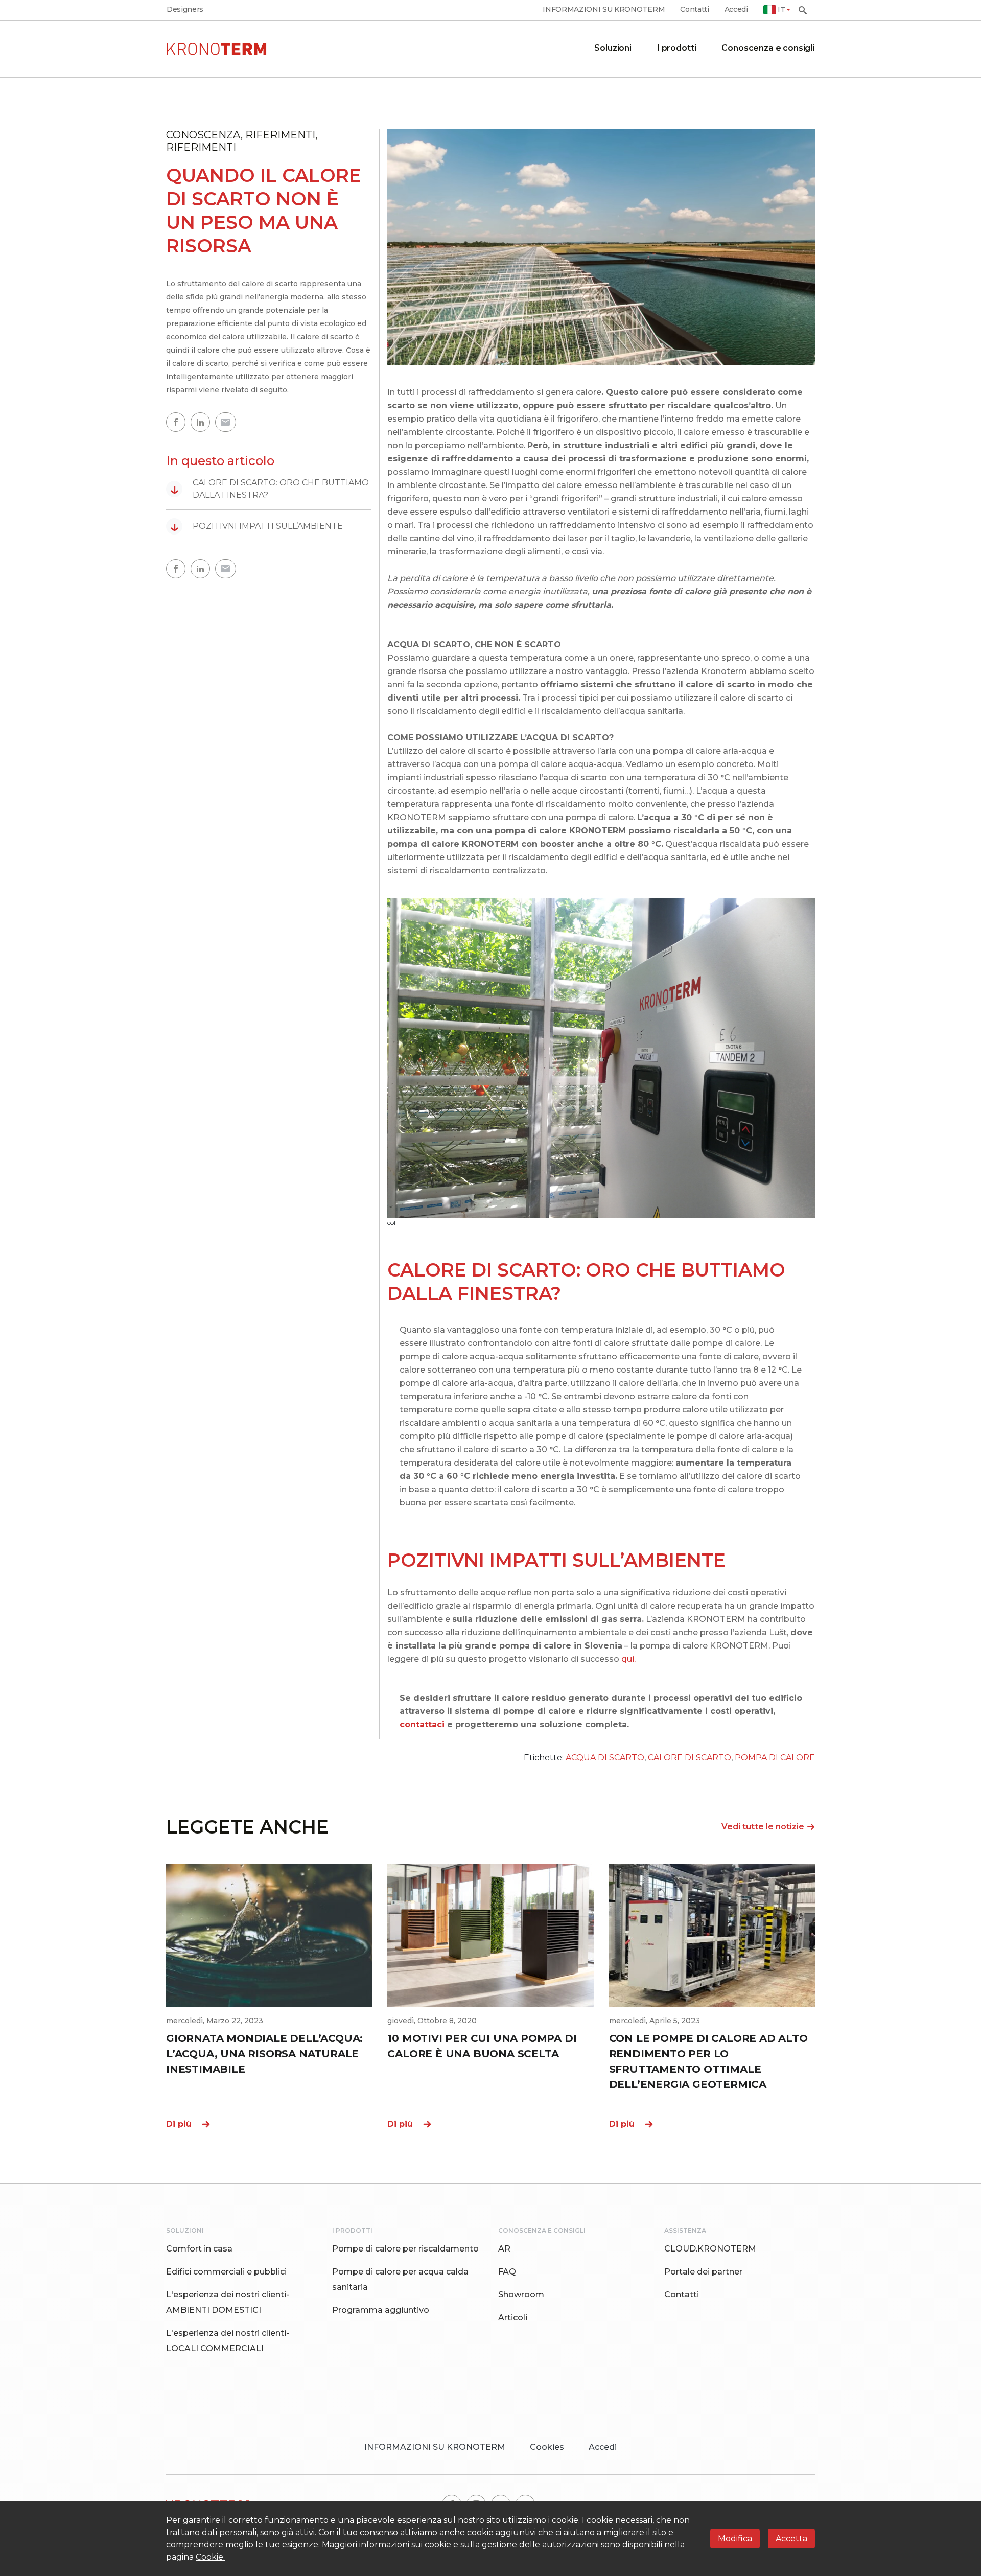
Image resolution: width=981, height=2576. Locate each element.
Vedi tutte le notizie (763, 1827)
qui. (628, 1659)
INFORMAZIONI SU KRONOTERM (604, 9)
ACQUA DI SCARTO (605, 1758)
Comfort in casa (199, 2249)
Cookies (547, 2447)
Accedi (736, 9)
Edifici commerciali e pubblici (226, 2272)
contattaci (422, 1724)
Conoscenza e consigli (768, 48)
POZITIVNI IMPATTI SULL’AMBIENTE (256, 526)
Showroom (521, 2295)
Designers (185, 9)
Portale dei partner (703, 2272)
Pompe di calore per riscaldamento (405, 2249)
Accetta (791, 2538)
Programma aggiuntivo (381, 2310)
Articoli (513, 2318)
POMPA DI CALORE (775, 1758)
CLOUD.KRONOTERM (710, 2249)
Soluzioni (613, 48)
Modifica (735, 2538)
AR (504, 2249)
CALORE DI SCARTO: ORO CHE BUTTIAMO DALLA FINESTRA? (270, 489)
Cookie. (210, 2557)
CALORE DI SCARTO (690, 1758)
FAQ (507, 2272)
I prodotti (676, 48)
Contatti (694, 9)
